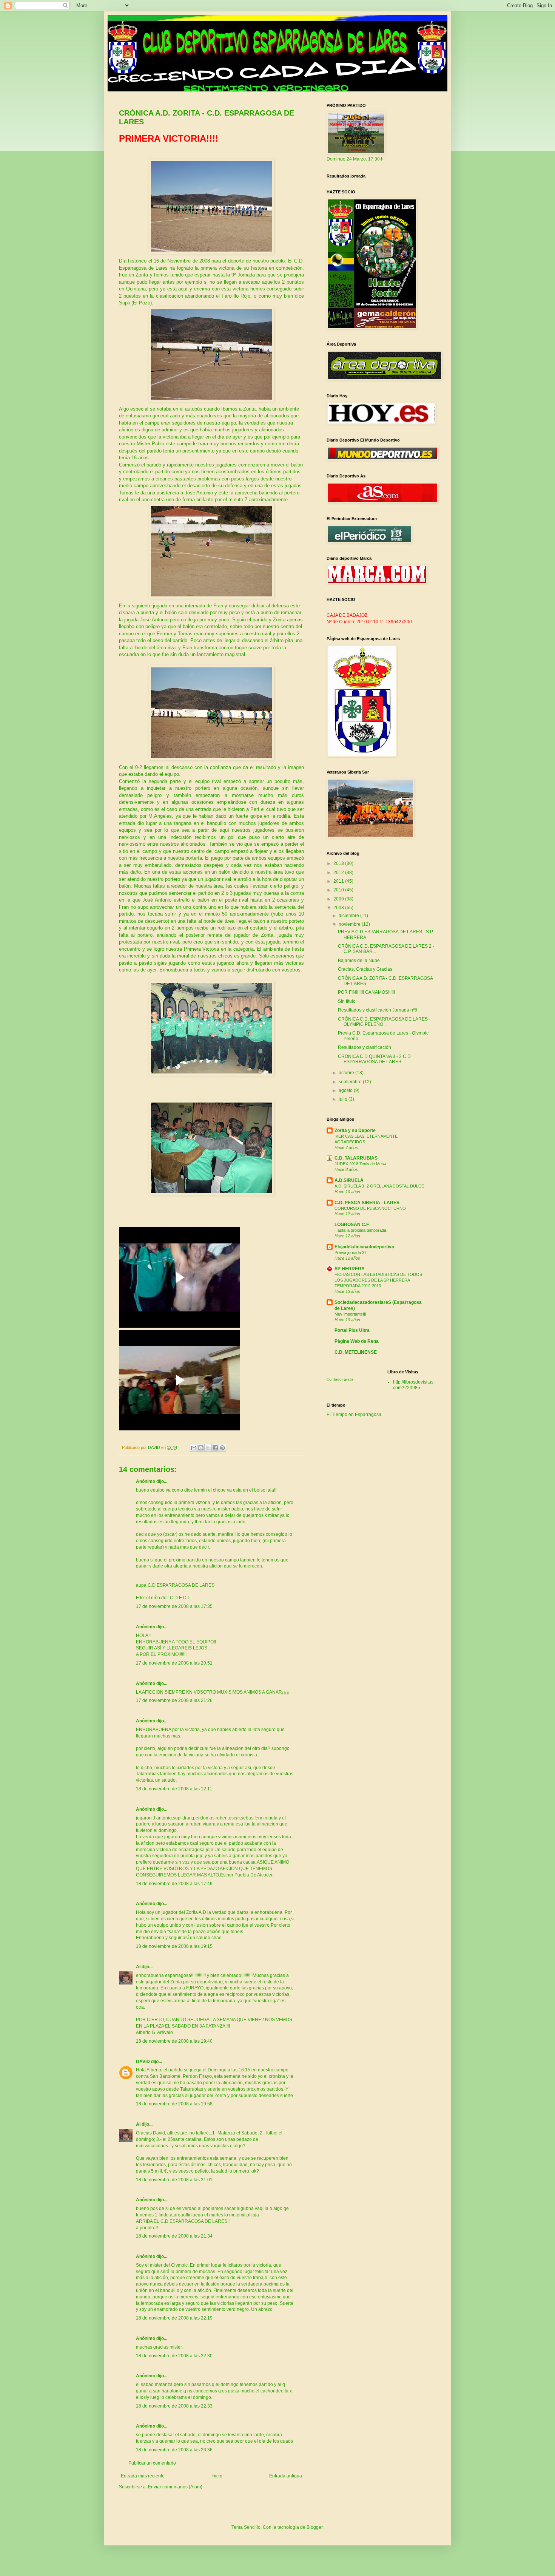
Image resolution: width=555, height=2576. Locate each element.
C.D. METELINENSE (356, 1352)
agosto (346, 1090)
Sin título (347, 1001)
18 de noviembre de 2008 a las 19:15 (174, 1946)
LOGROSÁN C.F (352, 1225)
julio (344, 1099)
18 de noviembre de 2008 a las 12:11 (174, 1789)
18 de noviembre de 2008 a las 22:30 (174, 2356)
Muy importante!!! (350, 1314)
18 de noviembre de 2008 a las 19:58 (174, 2104)
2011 (339, 881)
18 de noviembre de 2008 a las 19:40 (174, 2041)
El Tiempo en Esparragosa (354, 1415)
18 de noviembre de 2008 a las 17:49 (174, 1884)
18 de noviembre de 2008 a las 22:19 (174, 2318)
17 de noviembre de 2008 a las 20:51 (174, 1663)
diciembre (349, 916)
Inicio (217, 2476)
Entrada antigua (286, 2476)
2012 (339, 873)
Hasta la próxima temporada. (361, 1230)
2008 (339, 908)
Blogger (314, 2527)
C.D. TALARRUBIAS (356, 1158)
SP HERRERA (350, 1269)
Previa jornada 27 (351, 1252)
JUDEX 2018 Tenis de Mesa (360, 1164)
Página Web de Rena (357, 1341)
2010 (339, 890)
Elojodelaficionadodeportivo (364, 1247)
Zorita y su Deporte (355, 1130)
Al (138, 1967)
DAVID (143, 2062)
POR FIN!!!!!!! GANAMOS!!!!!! (366, 992)
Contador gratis (340, 1379)
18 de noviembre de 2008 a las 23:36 (174, 2450)
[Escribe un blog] (201, 1448)
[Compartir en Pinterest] (222, 1448)
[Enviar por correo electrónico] (194, 1448)
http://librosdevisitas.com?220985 (414, 1385)
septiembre (351, 1082)
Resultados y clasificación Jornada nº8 (378, 1010)
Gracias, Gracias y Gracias (365, 969)
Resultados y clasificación (365, 1047)
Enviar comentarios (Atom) (175, 2487)
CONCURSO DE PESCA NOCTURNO (370, 1208)
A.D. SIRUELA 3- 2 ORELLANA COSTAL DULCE (379, 1186)
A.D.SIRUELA (349, 1180)
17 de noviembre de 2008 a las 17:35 (174, 1606)
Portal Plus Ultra (352, 1330)
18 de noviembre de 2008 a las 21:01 (174, 2180)
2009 (339, 899)
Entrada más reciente (143, 2476)
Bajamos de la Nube (359, 961)
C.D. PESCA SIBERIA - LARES (367, 1203)
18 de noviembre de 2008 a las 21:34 (174, 2236)
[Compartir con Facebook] (215, 1448)
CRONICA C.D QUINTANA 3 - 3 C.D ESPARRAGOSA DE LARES (374, 1059)
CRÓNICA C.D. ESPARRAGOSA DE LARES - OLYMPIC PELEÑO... (384, 1022)
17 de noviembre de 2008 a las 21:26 (174, 1700)
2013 (339, 863)
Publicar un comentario (152, 2463)
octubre (347, 1073)
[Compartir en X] (208, 1448)
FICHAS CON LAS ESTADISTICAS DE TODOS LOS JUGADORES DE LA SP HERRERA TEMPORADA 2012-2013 (378, 1280)
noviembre (350, 924)
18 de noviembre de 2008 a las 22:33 (174, 2406)
